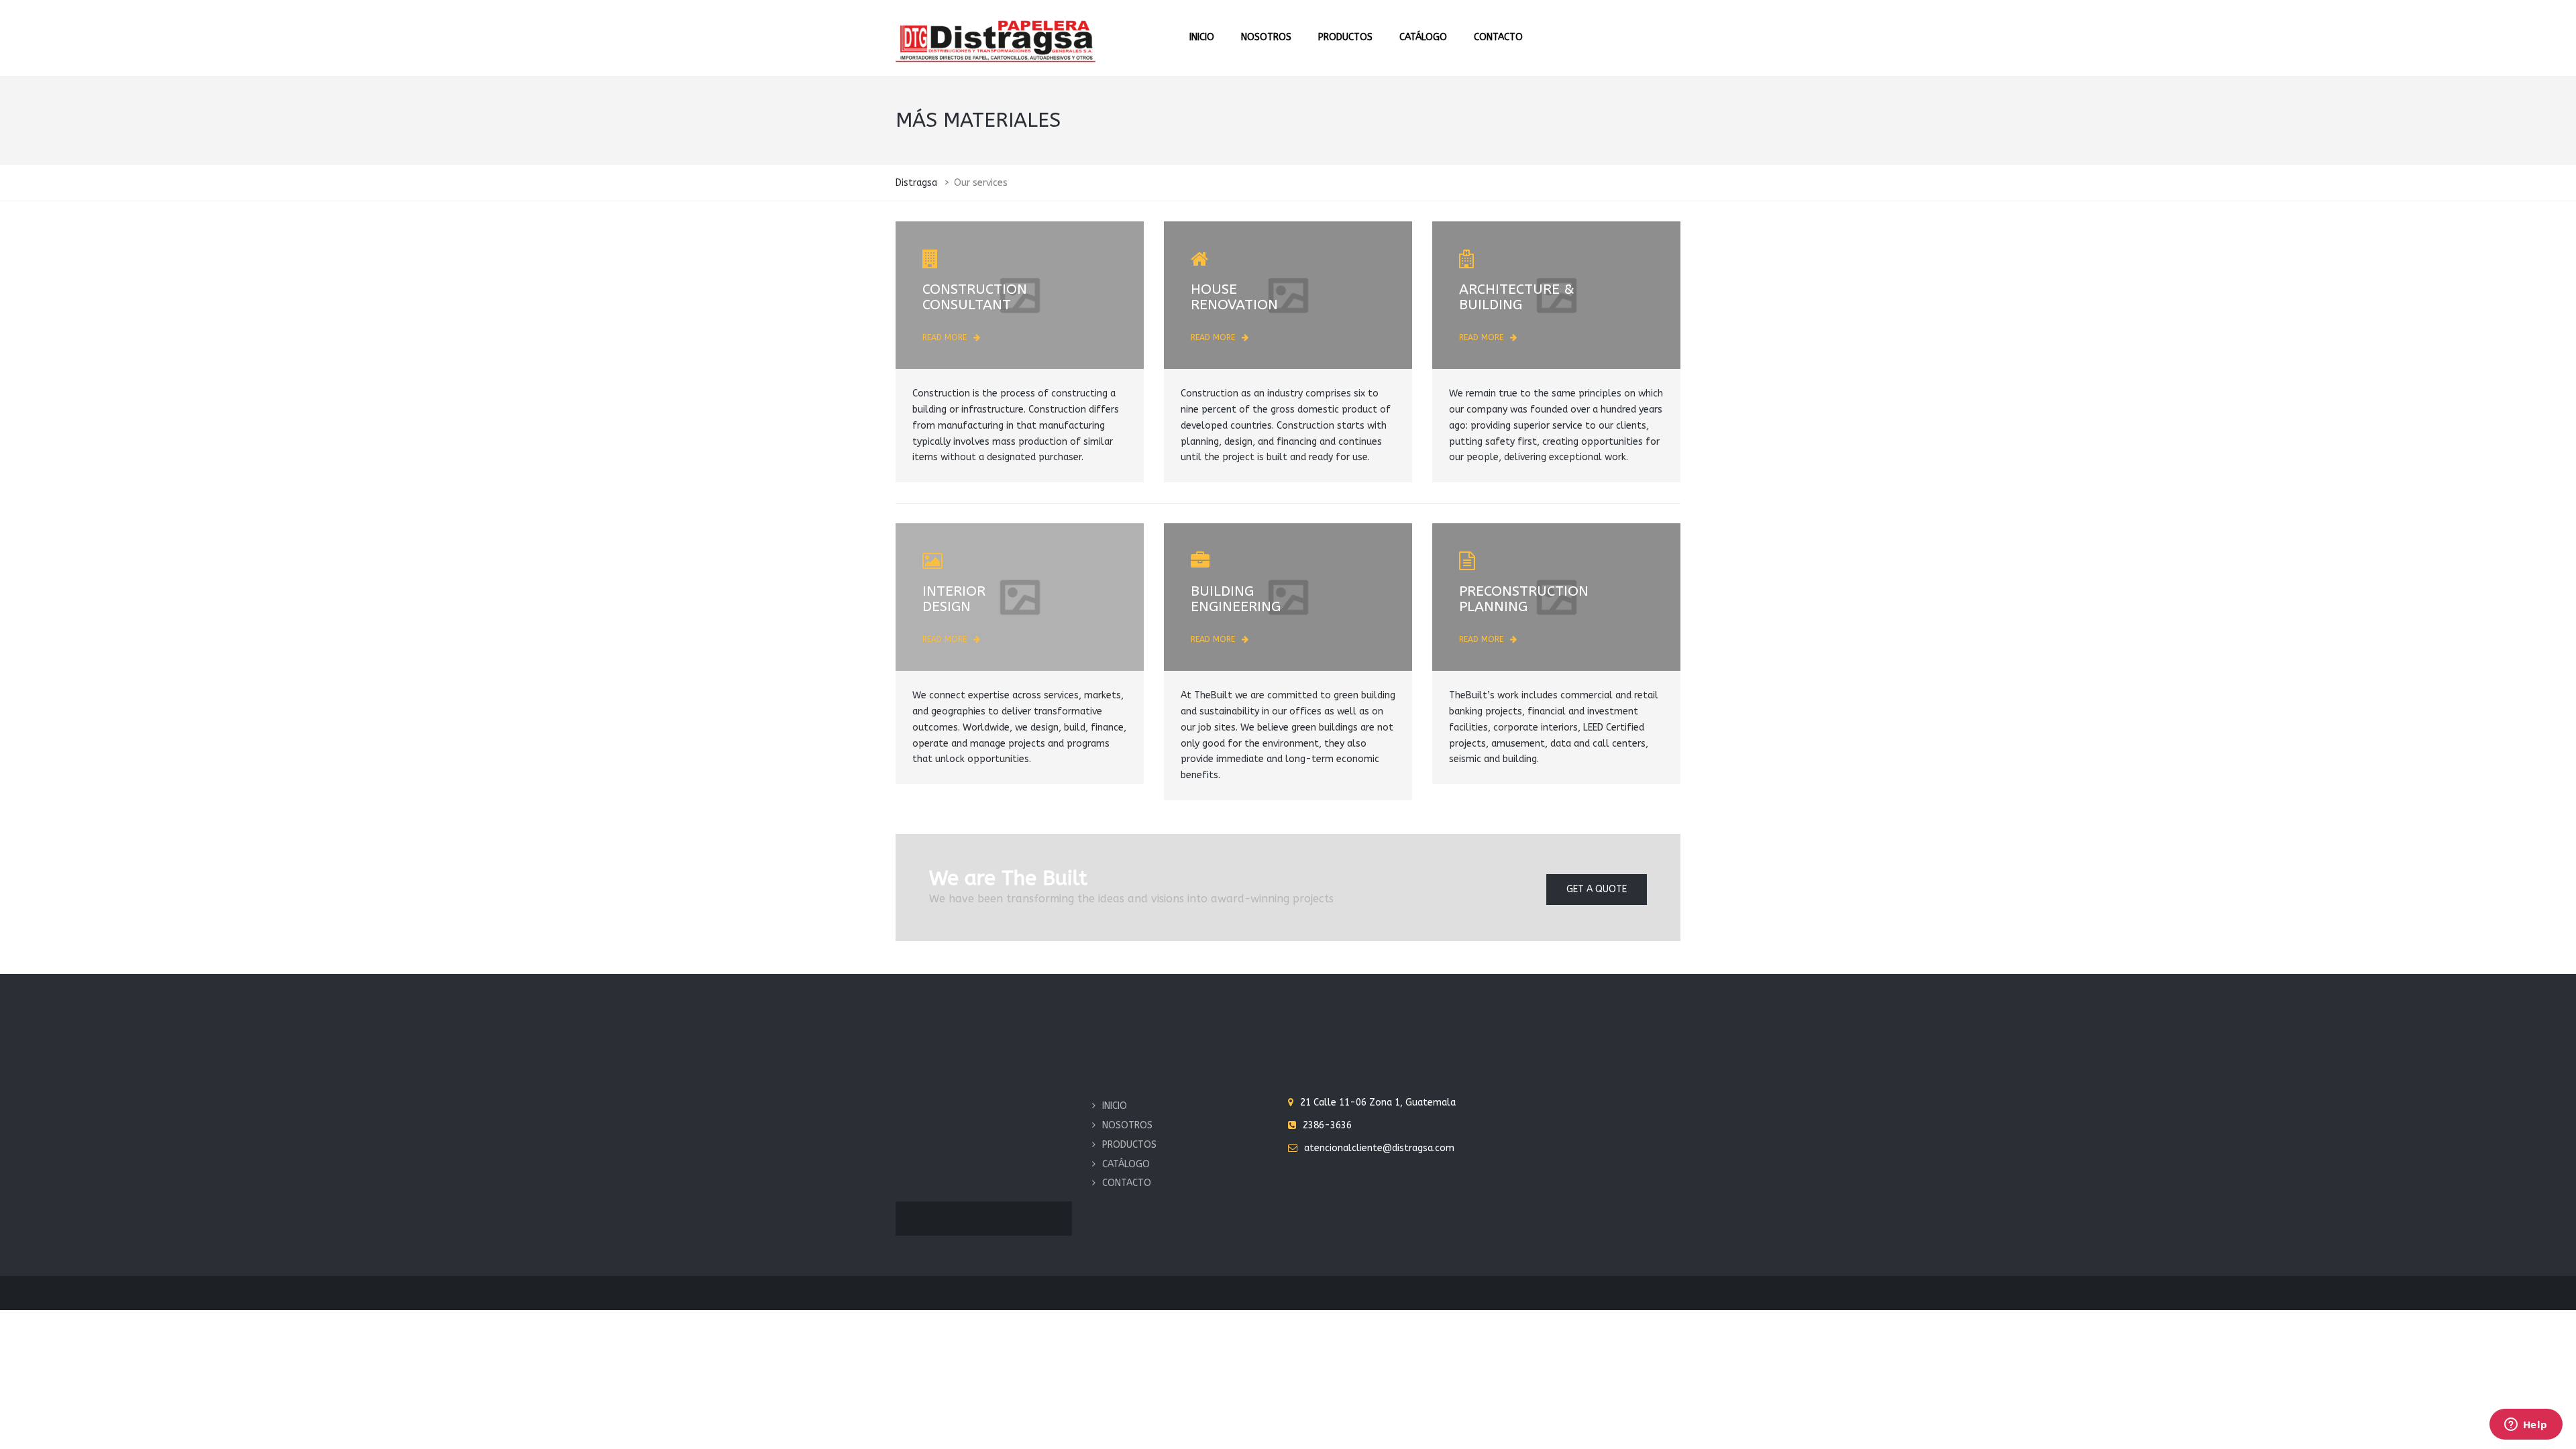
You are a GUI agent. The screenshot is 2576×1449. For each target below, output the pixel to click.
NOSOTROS (1266, 37)
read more (945, 337)
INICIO (1202, 37)
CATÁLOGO (1423, 37)
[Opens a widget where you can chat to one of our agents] (2526, 1426)
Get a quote (1597, 889)
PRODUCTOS (1345, 37)
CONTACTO (1498, 37)
